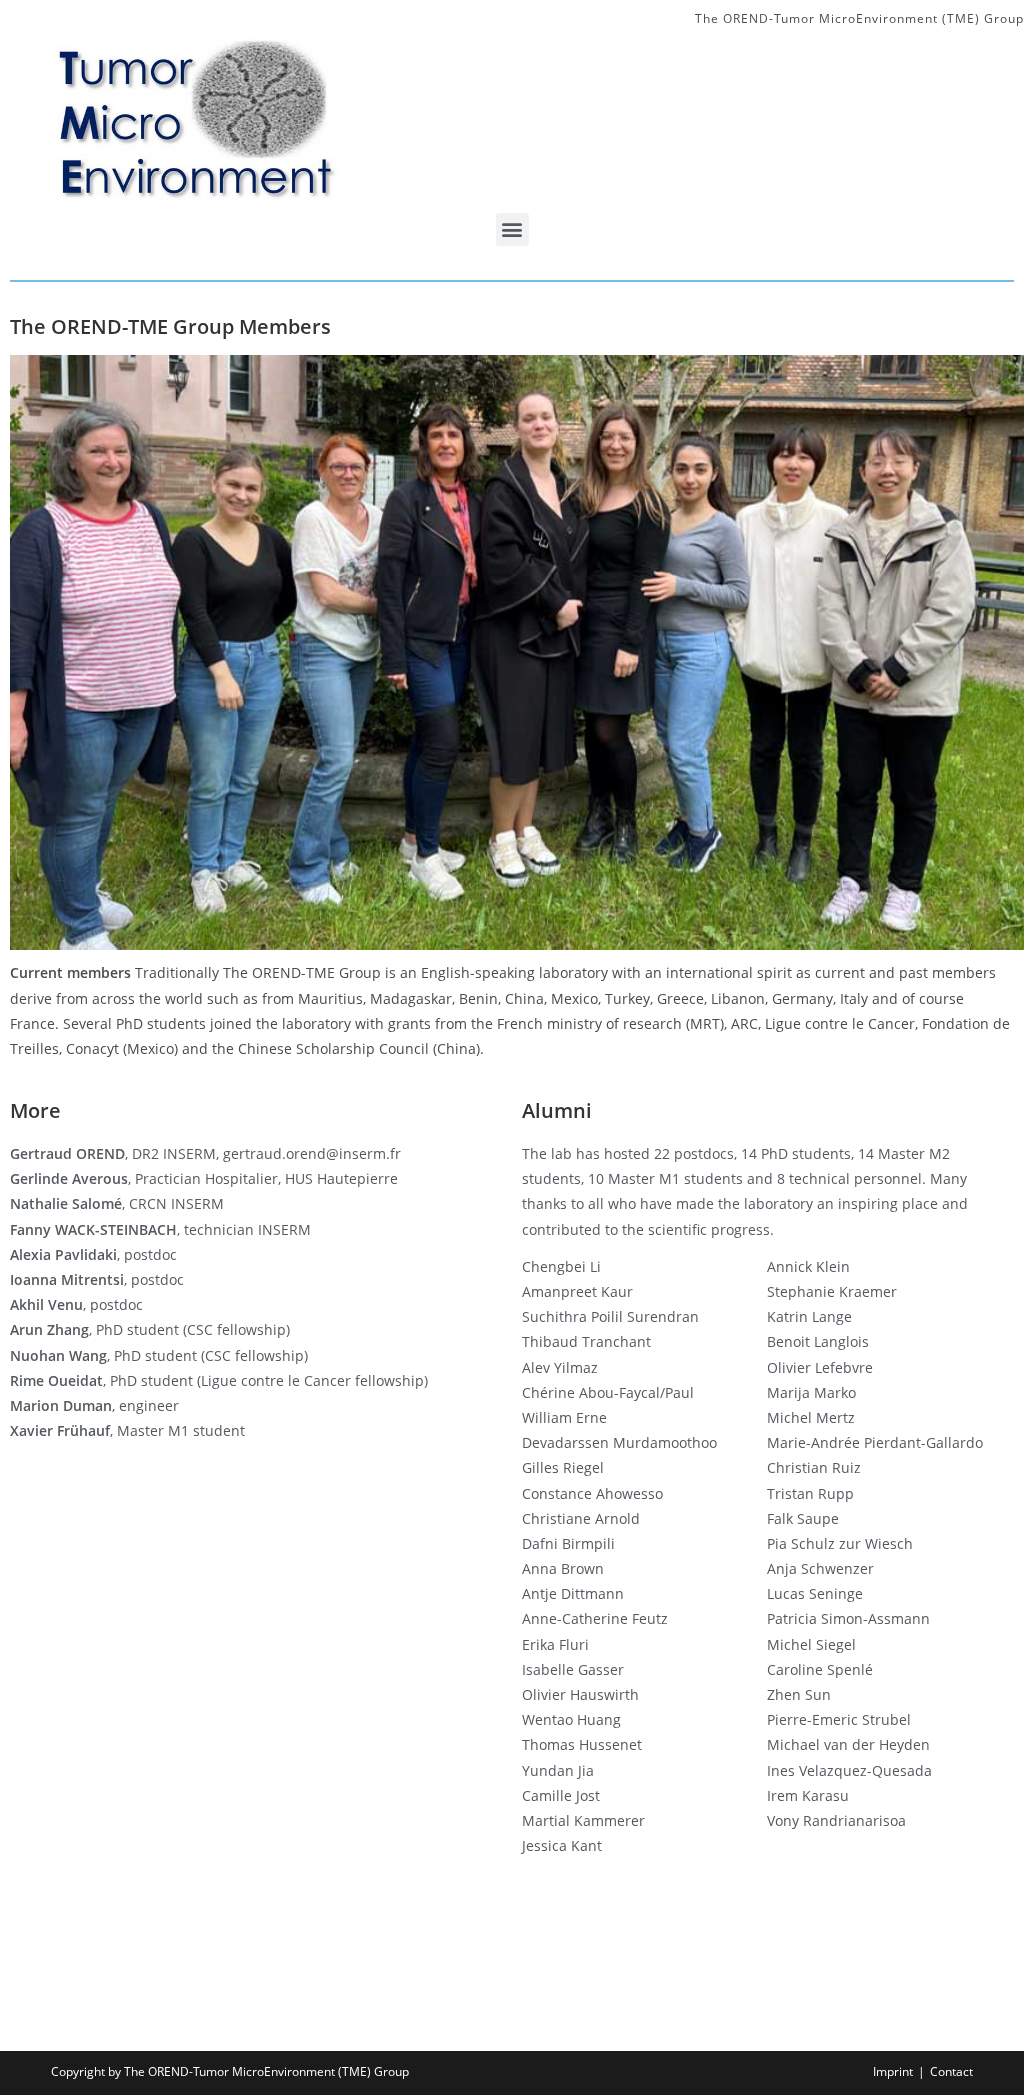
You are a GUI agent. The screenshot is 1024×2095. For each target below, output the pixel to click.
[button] (512, 229)
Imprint (893, 2071)
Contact (951, 2071)
